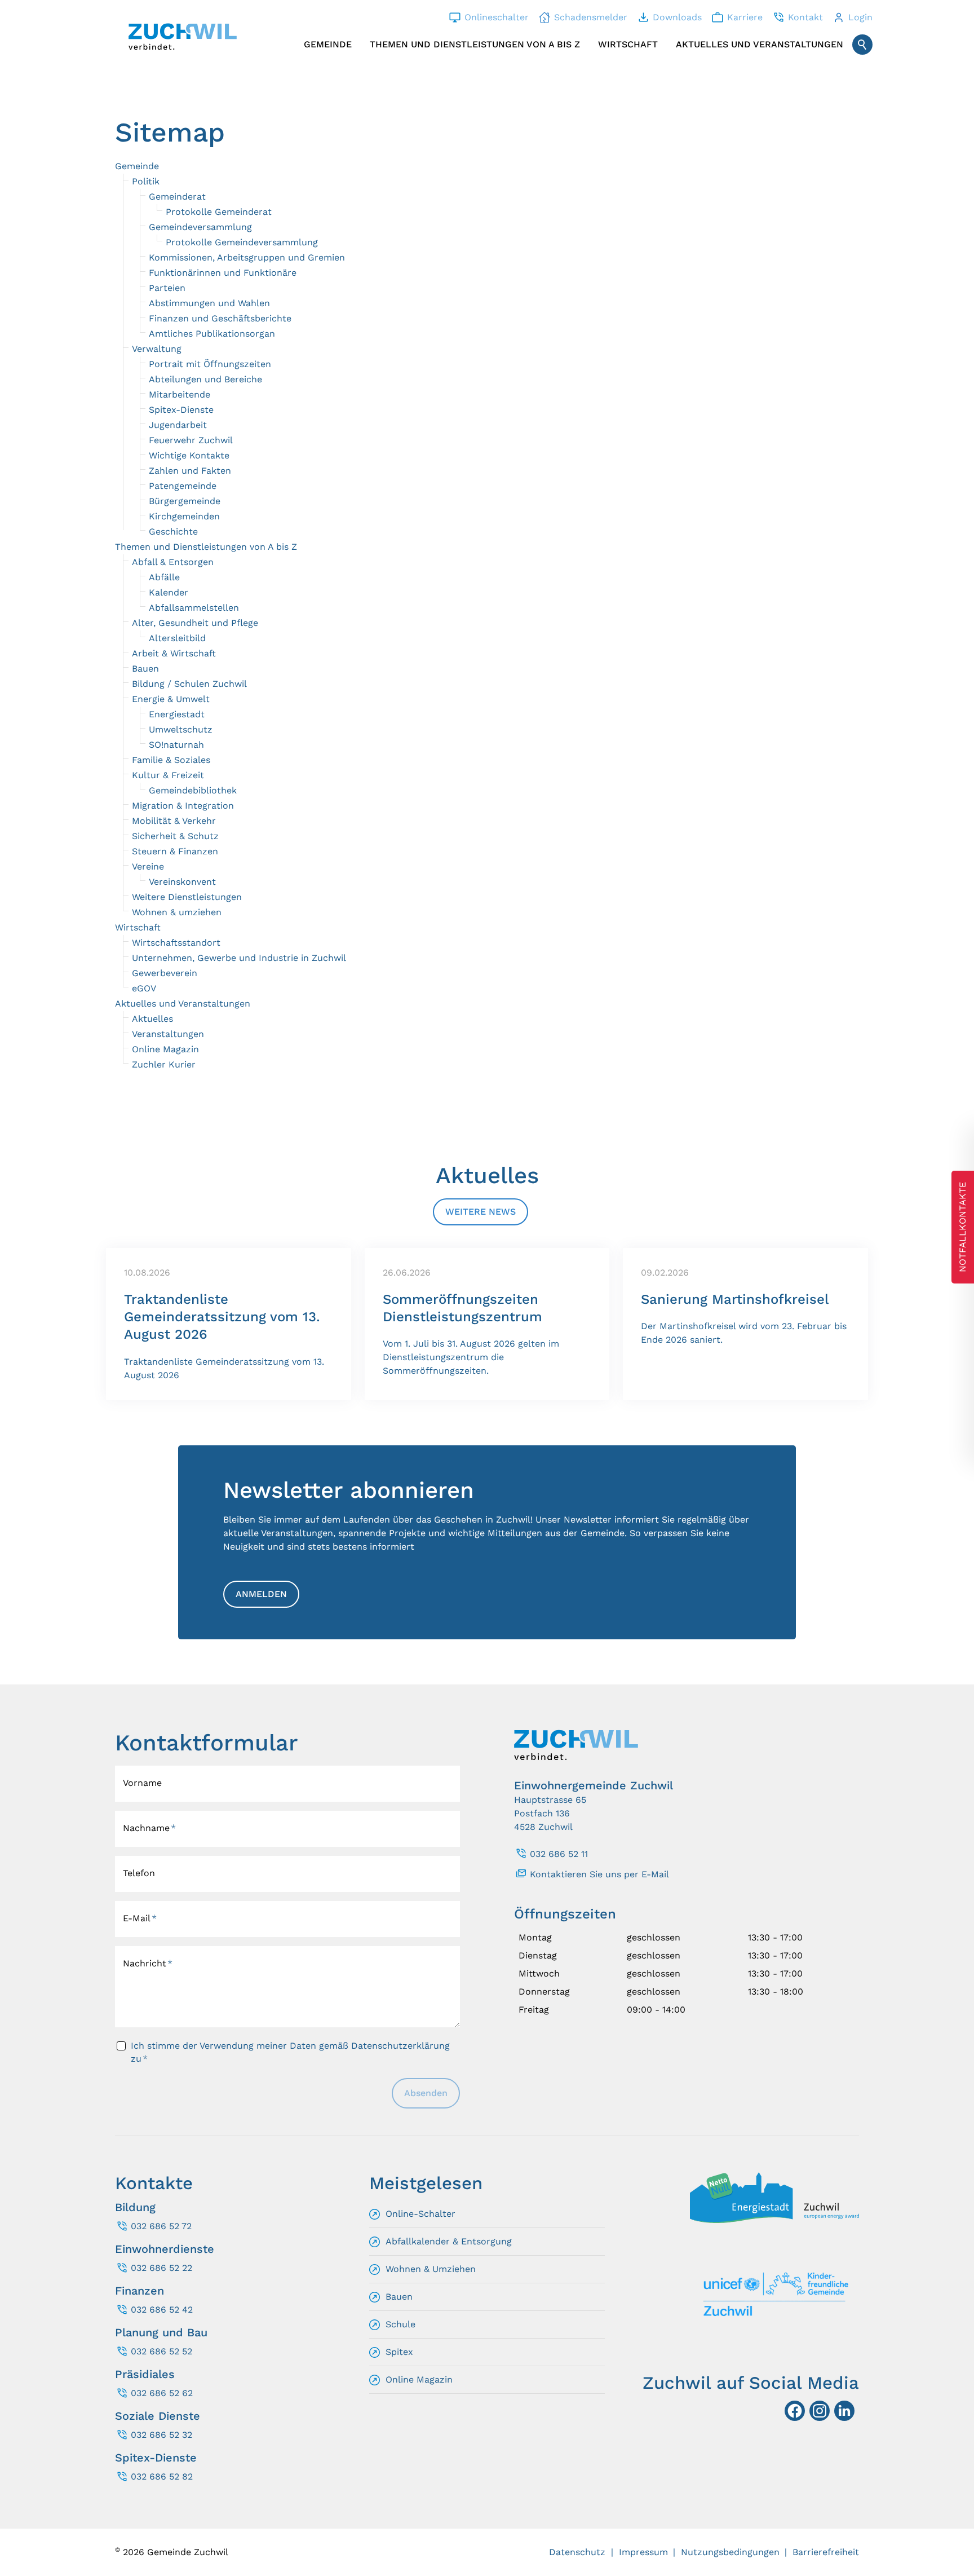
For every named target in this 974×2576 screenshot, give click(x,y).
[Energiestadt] (774, 2220)
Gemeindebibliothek (193, 790)
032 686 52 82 (162, 2476)
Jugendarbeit (178, 425)
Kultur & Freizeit (168, 775)
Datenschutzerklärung (400, 2046)
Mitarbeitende (180, 394)
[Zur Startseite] (183, 37)
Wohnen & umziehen (177, 912)
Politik (146, 181)
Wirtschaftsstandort (176, 943)
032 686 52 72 (161, 2226)
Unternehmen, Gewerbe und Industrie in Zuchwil (239, 958)
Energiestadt (177, 714)
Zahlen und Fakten (190, 471)
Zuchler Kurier (164, 1064)
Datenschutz (577, 2552)
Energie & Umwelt (171, 699)
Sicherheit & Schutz (175, 836)
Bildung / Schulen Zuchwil (189, 684)
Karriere (745, 17)
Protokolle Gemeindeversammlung (242, 242)
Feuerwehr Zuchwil (191, 440)
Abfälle (164, 577)
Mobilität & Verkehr (174, 821)
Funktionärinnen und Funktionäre (223, 273)
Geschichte (173, 531)
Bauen (145, 669)
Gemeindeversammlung (200, 227)
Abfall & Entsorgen (173, 562)
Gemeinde (328, 44)
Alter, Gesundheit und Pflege (195, 623)
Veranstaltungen (168, 1034)
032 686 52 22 (161, 2268)
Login (860, 17)
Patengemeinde (183, 486)
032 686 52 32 (161, 2435)
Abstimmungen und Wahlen (209, 303)
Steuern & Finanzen (175, 851)
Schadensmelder (591, 17)
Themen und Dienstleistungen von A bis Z (475, 44)
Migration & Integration (183, 806)
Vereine (148, 866)
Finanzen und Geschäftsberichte (220, 318)
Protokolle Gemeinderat (219, 212)
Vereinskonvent (182, 882)
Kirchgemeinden (184, 516)
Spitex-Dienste (181, 410)
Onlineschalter (497, 17)
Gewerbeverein (165, 973)
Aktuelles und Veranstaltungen (760, 44)
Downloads (677, 17)
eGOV (144, 988)
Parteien (167, 288)
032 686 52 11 (559, 1854)
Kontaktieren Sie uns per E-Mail (599, 1874)
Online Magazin (165, 1049)
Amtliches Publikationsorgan (212, 334)
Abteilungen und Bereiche (205, 379)
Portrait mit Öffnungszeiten (210, 364)
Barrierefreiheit (826, 2552)
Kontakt (805, 17)
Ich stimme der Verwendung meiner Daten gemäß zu (290, 2052)
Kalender (169, 592)
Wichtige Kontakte (189, 455)
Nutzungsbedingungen (730, 2552)
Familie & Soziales (171, 760)
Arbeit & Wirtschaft (174, 653)
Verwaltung (157, 349)
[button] (844, 2411)
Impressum (643, 2552)
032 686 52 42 (162, 2310)
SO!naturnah (176, 745)
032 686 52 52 (161, 2351)
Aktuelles (152, 1019)
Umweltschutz (181, 729)
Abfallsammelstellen (194, 608)
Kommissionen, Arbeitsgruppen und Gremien (247, 257)
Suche (862, 45)
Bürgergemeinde (185, 501)
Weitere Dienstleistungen (187, 897)
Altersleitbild (177, 638)
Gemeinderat (177, 197)
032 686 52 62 (162, 2393)
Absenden (426, 2093)
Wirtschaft (628, 44)
